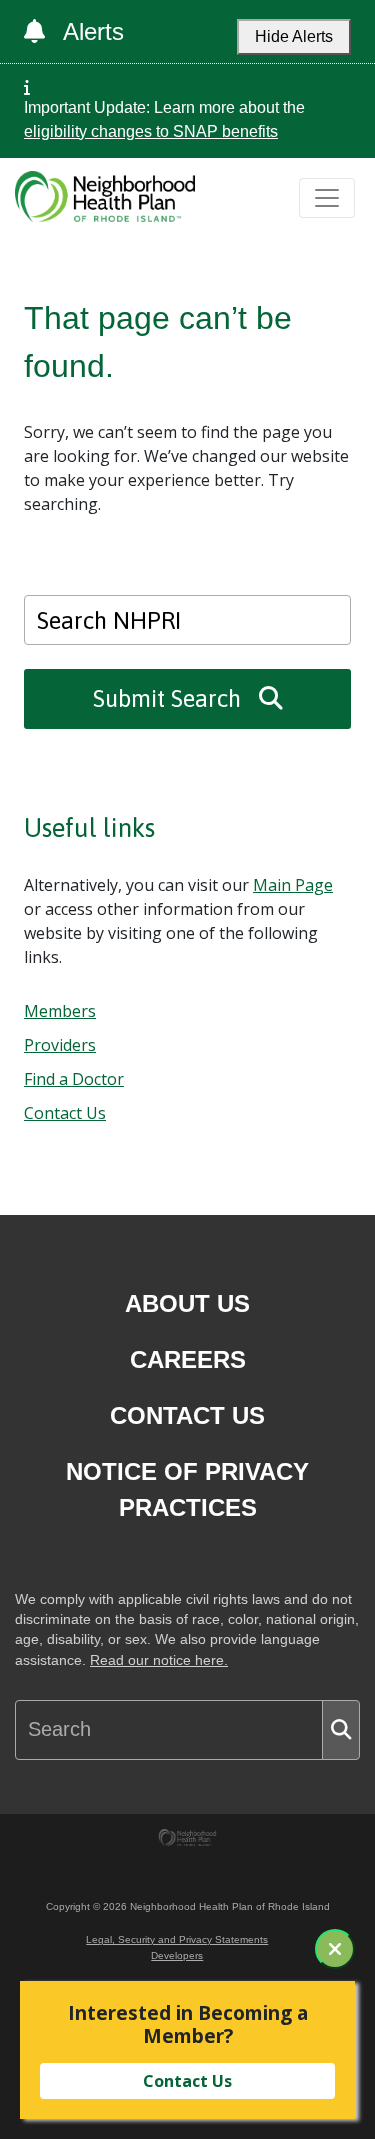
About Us (187, 1303)
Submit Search (170, 698)
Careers (188, 1359)
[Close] (335, 1949)
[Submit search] (341, 1730)
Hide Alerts (294, 36)
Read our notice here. (159, 1660)
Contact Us (65, 1113)
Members (60, 1011)
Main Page (293, 885)
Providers (60, 1045)
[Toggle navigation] (327, 198)
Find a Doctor (74, 1079)
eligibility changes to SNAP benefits (151, 131)
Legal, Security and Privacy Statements (177, 1939)
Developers (177, 1955)
